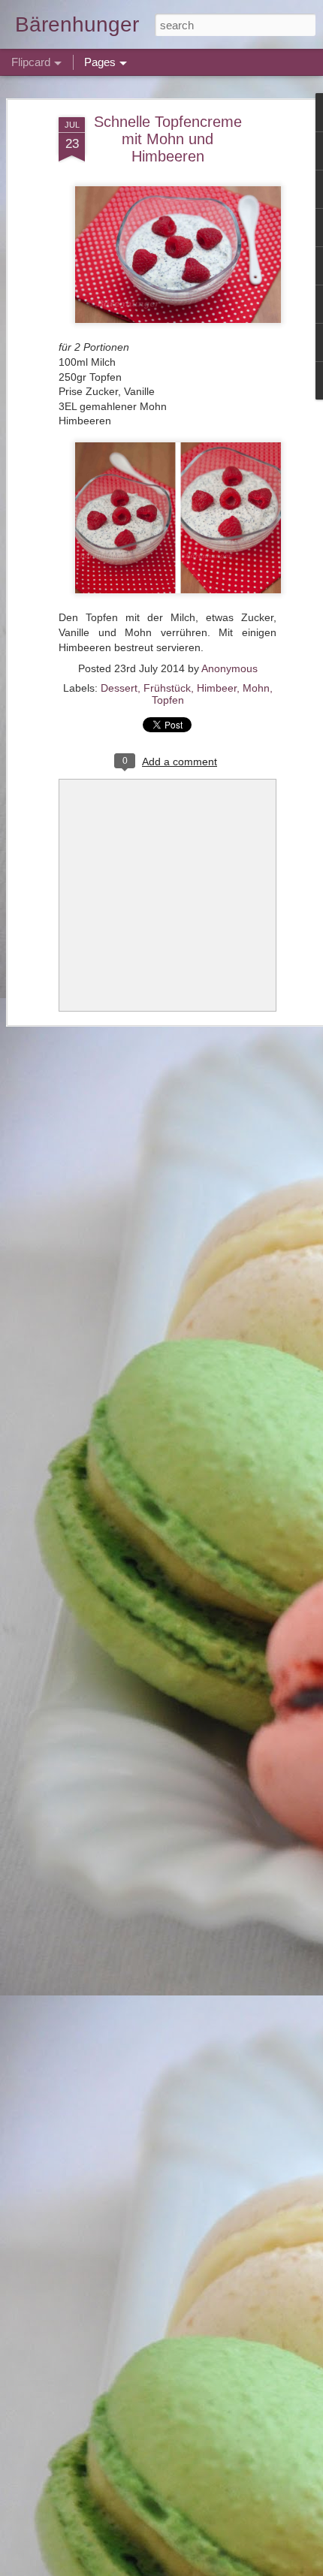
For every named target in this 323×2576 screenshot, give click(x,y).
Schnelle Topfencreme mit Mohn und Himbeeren (168, 139)
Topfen (168, 700)
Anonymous (229, 668)
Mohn (256, 688)
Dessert (119, 688)
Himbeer (217, 688)
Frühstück (167, 688)
